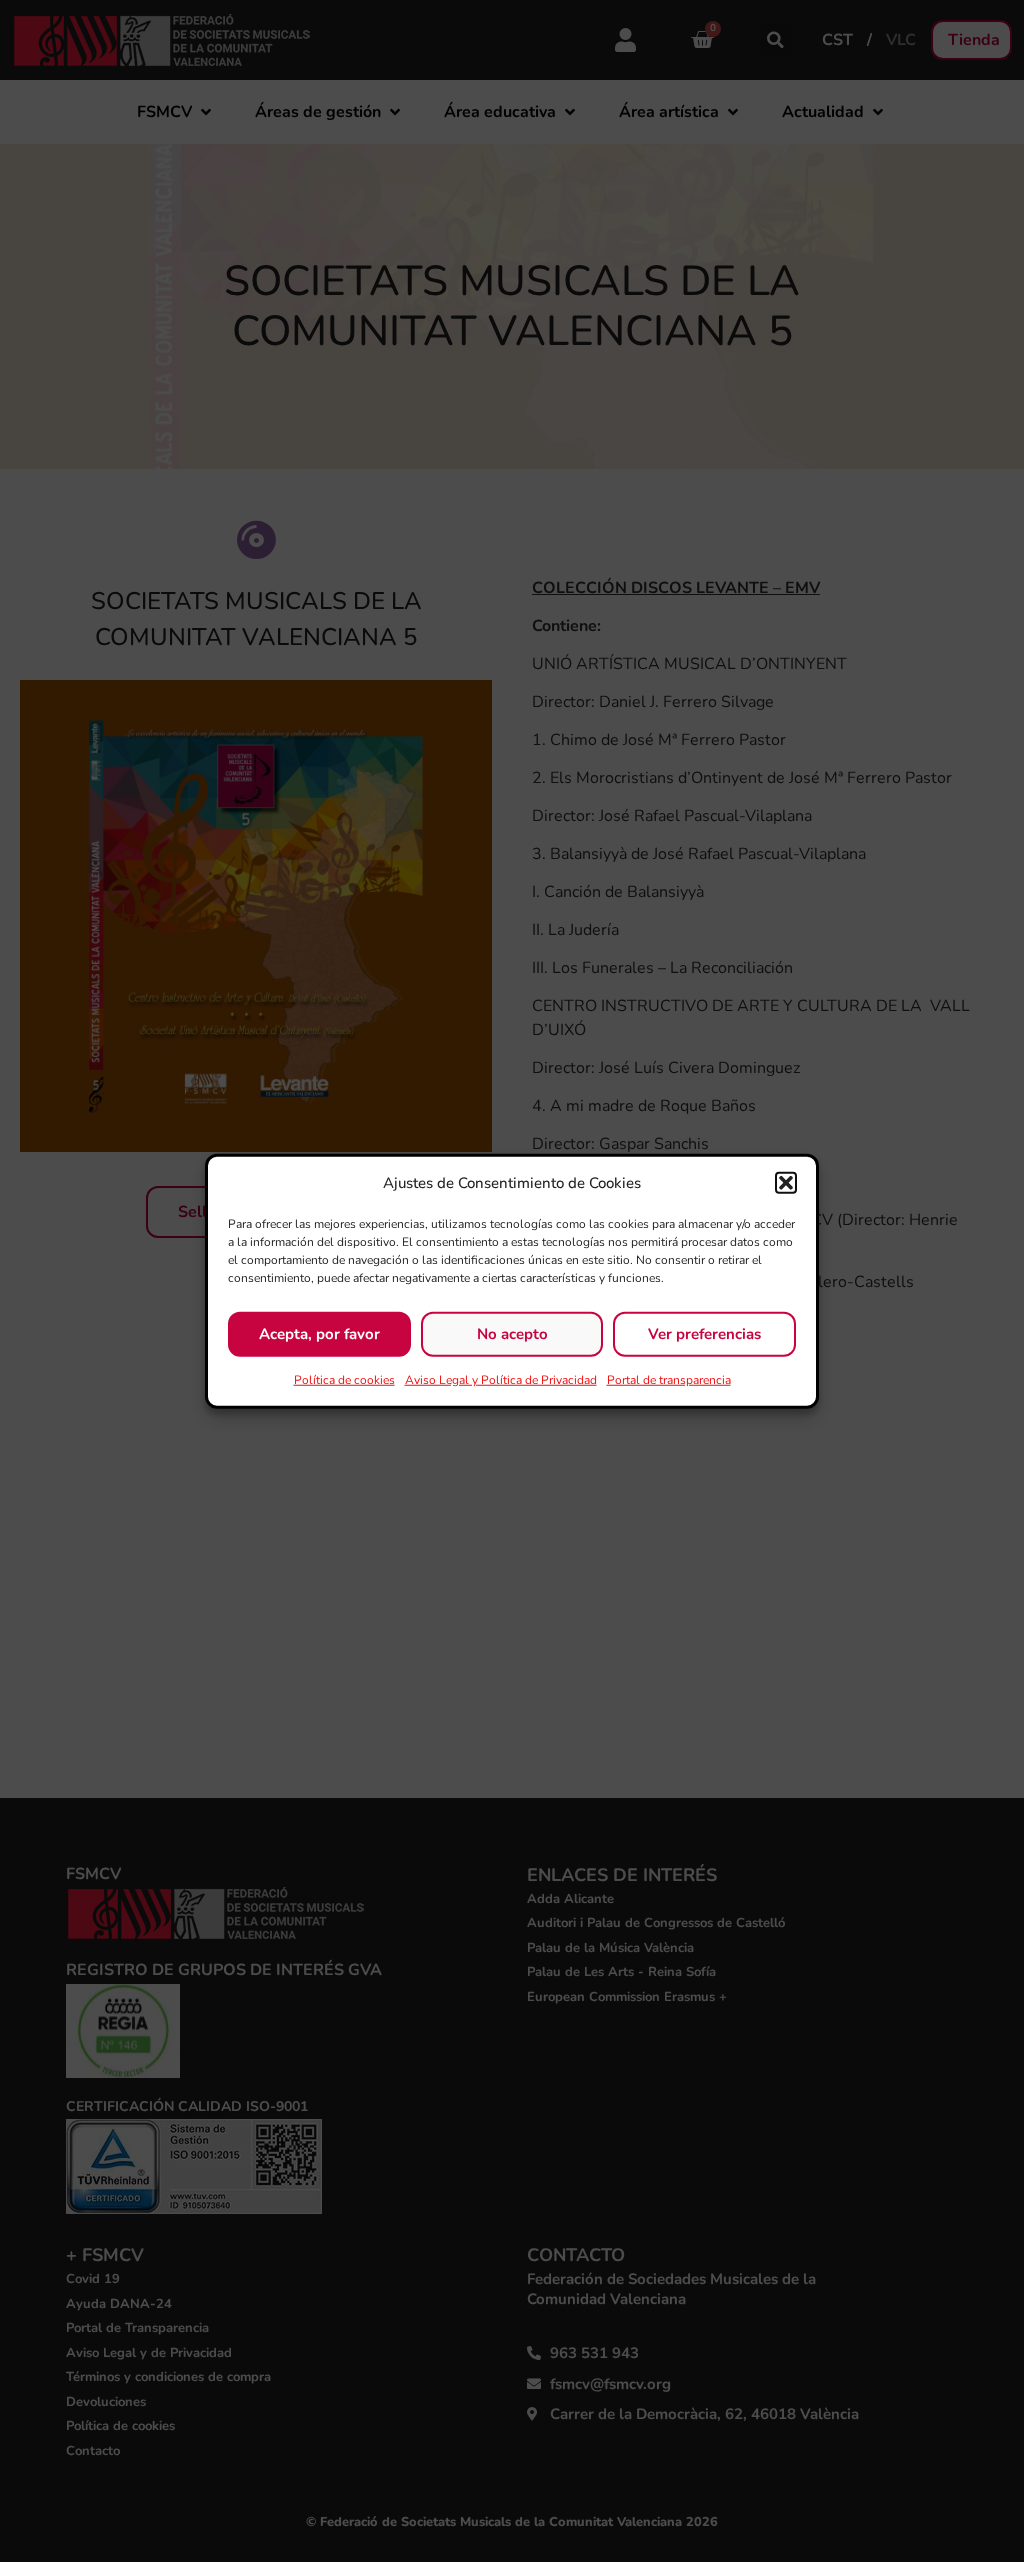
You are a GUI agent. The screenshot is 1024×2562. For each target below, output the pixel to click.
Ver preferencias (704, 1334)
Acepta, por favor (319, 1334)
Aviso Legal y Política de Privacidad (501, 1379)
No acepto (512, 1334)
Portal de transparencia (669, 1379)
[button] (786, 1183)
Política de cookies (344, 1379)
